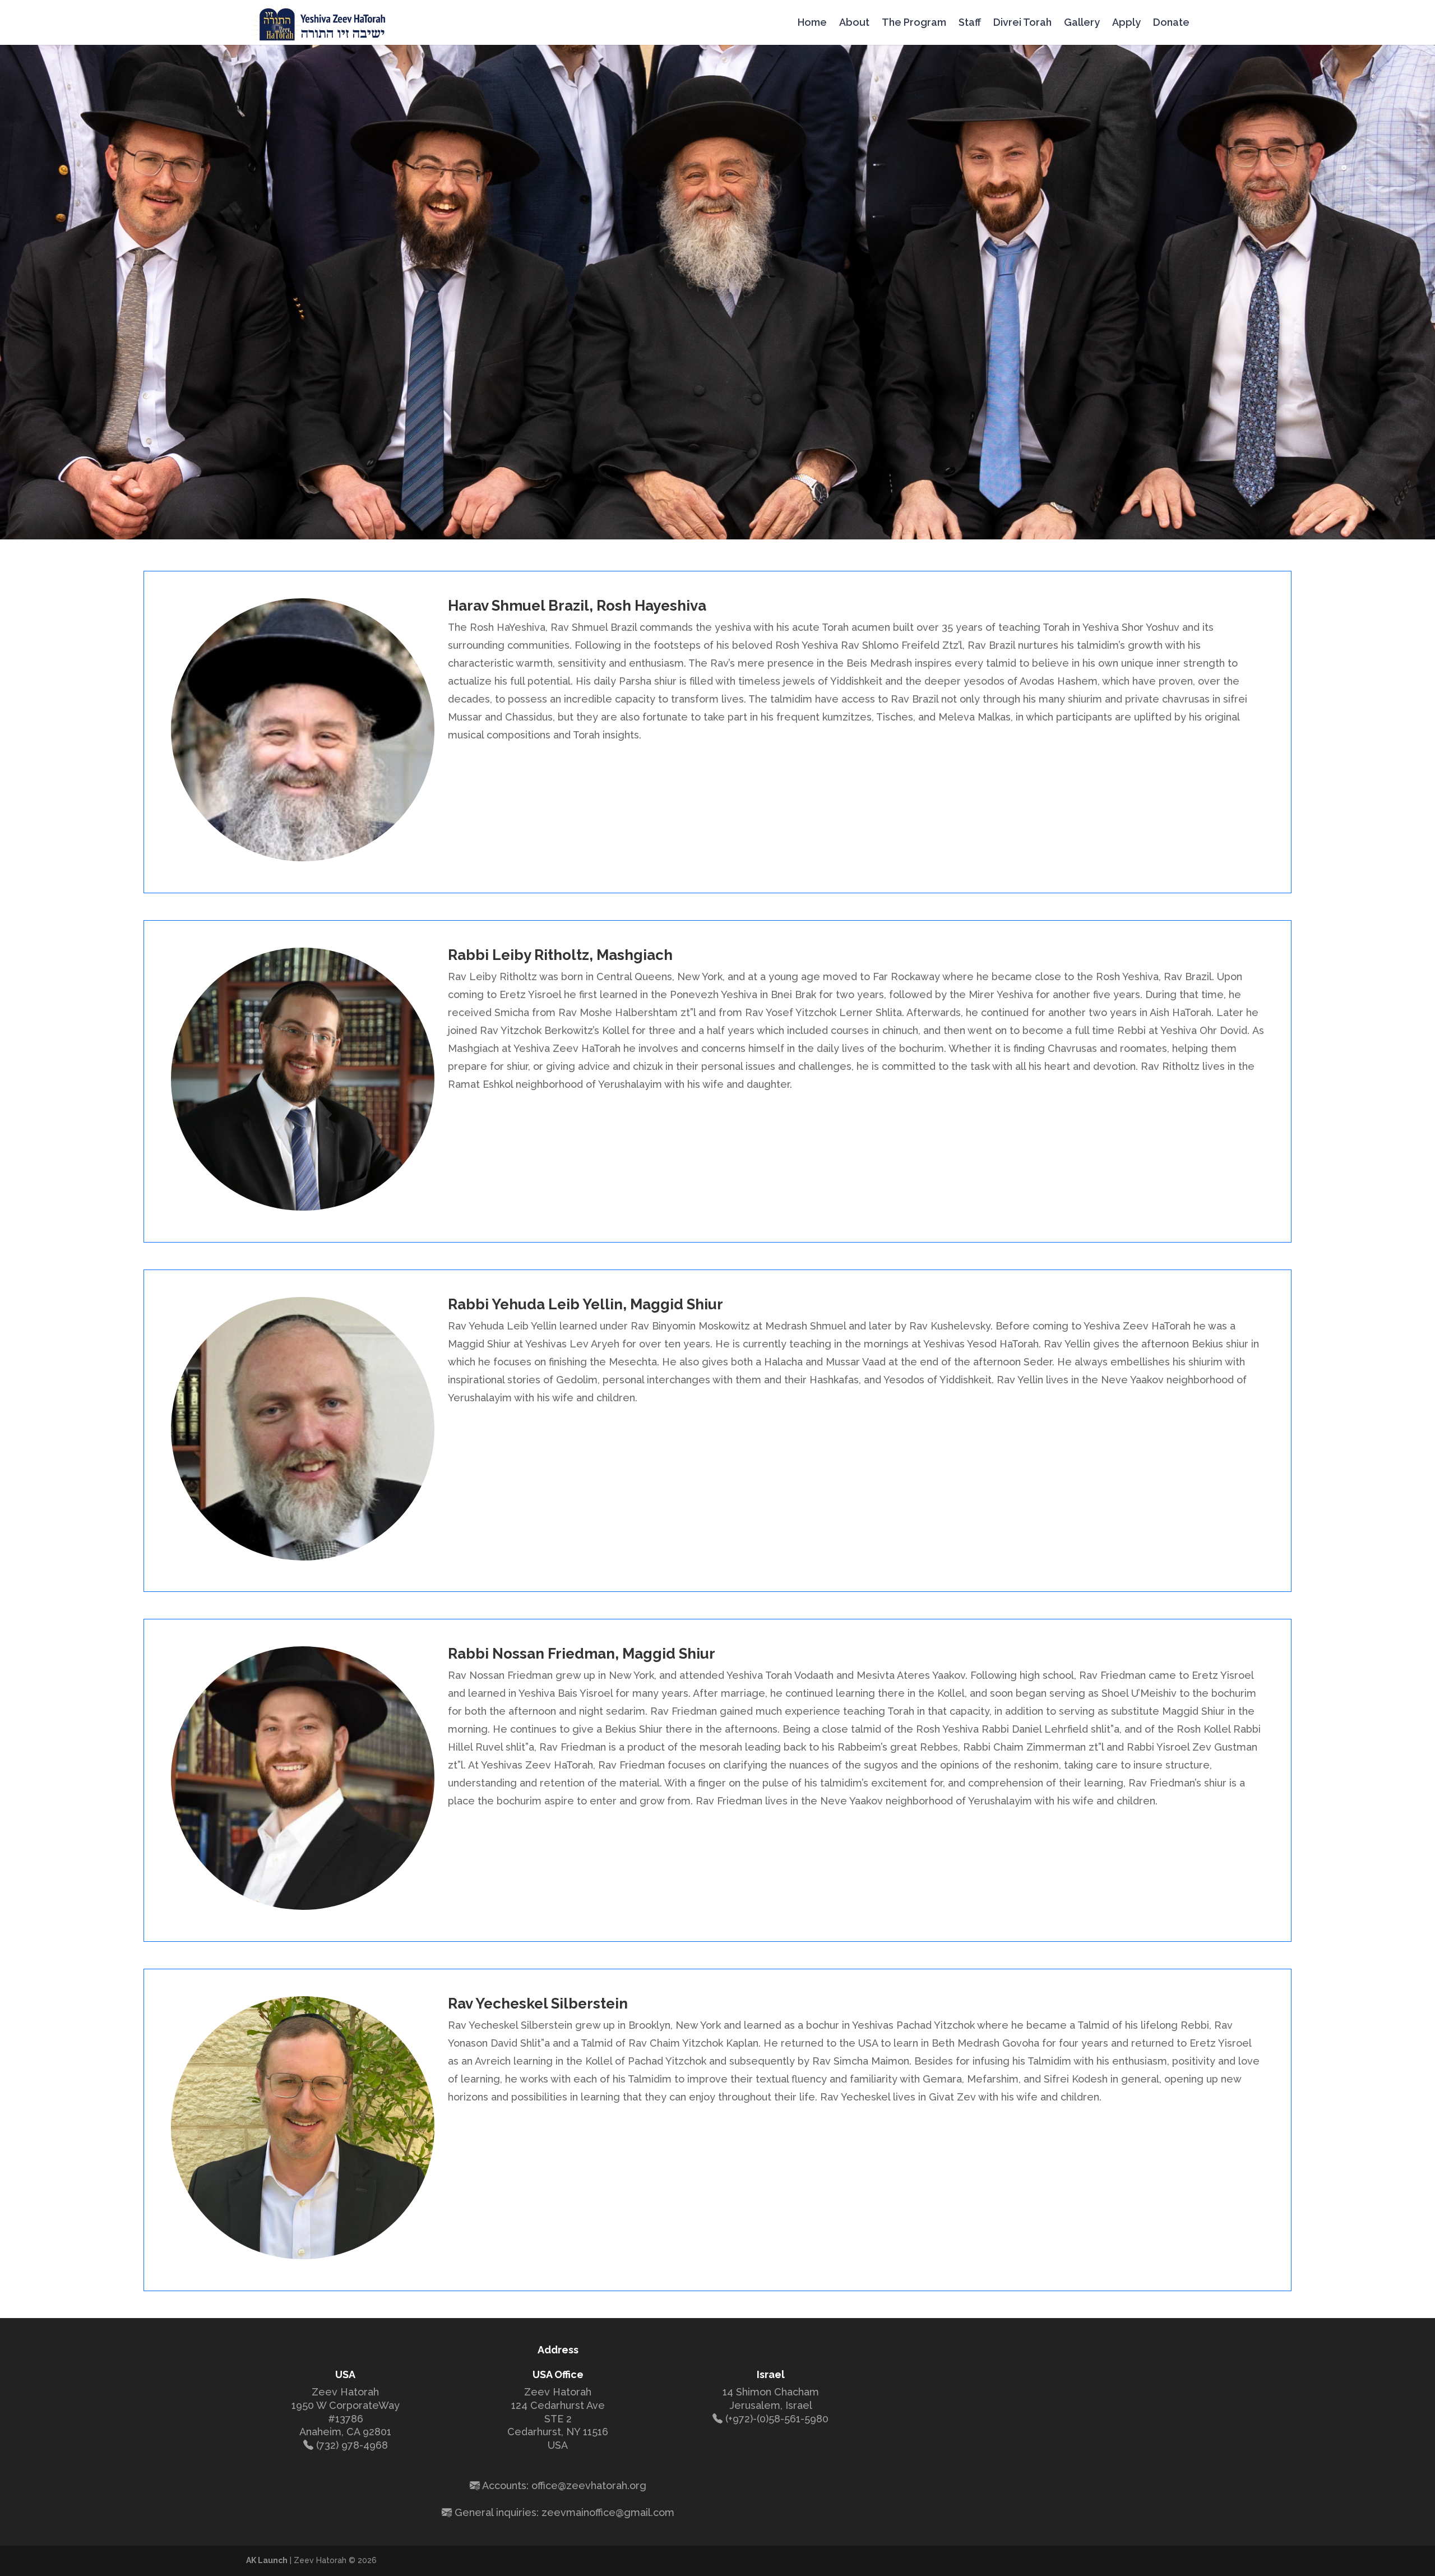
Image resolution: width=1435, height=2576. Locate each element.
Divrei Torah (1022, 23)
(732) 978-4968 (352, 2445)
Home (812, 23)
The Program (914, 23)
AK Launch (267, 2560)
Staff (970, 23)
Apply (1126, 23)
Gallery (1082, 23)
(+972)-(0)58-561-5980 (777, 2419)
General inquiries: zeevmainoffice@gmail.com (564, 2512)
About (854, 23)
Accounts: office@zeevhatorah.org (564, 2485)
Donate (1171, 23)
